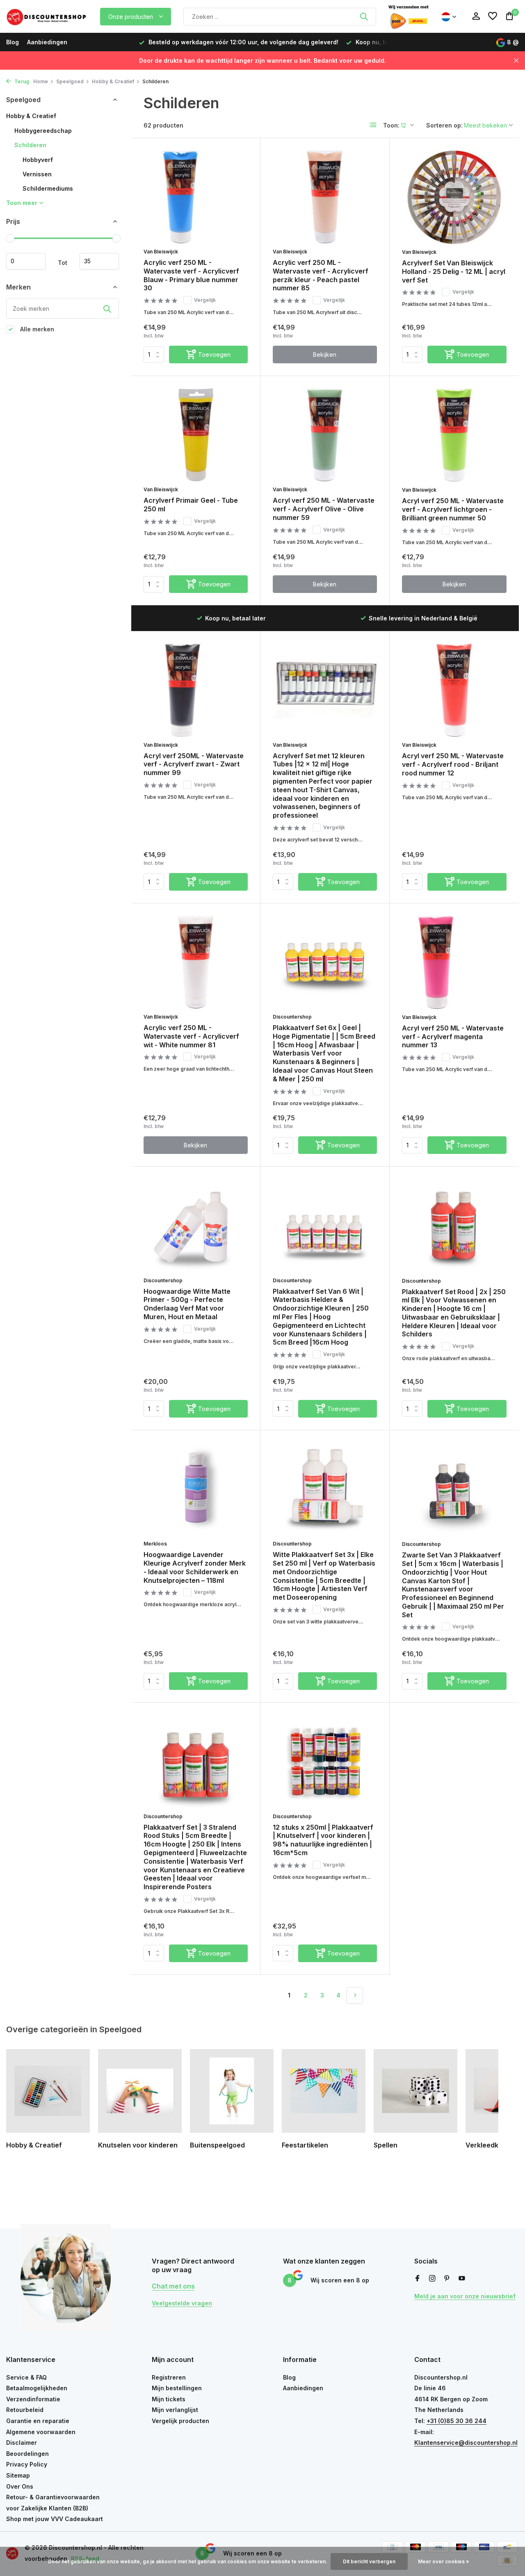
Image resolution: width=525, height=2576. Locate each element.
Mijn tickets (169, 2399)
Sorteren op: (444, 125)
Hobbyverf (38, 160)
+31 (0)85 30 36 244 (457, 2421)
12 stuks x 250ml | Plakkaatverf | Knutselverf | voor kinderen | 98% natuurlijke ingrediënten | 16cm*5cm (323, 1840)
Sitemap (18, 2475)
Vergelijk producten (180, 2421)
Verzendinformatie (33, 2399)
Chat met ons (173, 2286)
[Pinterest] (447, 2279)
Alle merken (36, 329)
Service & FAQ (26, 2377)
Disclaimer (22, 2443)
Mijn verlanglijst (175, 2410)
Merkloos (155, 1544)
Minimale (26, 261)
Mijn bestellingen (177, 2388)
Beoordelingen (27, 2454)
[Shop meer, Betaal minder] (47, 16)
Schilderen (30, 145)
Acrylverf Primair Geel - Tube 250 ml (191, 505)
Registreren (169, 2377)
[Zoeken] (364, 16)
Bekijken (325, 354)
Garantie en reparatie (38, 2421)
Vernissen (37, 174)
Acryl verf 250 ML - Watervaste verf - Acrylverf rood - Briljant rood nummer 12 (453, 764)
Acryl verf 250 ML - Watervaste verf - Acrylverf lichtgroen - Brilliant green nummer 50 (453, 509)
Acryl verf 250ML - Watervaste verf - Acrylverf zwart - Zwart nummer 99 (194, 764)
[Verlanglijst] (493, 16)
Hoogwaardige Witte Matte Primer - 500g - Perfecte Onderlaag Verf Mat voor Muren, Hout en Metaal (187, 1304)
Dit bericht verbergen (369, 2561)
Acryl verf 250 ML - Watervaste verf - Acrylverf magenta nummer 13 (453, 1037)
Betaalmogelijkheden (37, 2388)
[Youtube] (462, 2279)
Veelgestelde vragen (182, 2303)
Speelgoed (70, 81)
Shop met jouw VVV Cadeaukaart (55, 2519)
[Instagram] (432, 2279)
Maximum (99, 261)
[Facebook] (418, 2279)
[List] (373, 125)
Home (41, 81)
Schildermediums (48, 188)
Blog (13, 42)
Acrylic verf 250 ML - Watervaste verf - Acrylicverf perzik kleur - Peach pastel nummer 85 (321, 275)
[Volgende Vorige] (355, 1995)
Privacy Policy (27, 2464)
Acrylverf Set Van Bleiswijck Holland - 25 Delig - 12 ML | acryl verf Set (454, 271)
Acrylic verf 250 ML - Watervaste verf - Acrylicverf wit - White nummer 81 (191, 1036)
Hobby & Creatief (113, 81)
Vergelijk (205, 300)
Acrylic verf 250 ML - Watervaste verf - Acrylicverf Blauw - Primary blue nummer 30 (191, 275)
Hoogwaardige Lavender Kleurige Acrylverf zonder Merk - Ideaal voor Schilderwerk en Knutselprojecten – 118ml (195, 1567)
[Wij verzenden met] (409, 16)
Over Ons (20, 2486)
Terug (21, 81)
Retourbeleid (25, 2410)
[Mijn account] (476, 16)
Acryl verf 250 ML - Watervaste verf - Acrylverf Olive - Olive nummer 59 (324, 509)
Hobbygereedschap (43, 131)
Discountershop (292, 1017)
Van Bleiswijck (161, 252)
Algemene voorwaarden (41, 2432)
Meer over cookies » (444, 2561)
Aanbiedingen (47, 42)
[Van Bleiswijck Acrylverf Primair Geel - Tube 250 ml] (196, 435)
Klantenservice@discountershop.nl (466, 2443)
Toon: (391, 125)
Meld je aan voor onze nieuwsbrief (465, 2296)
